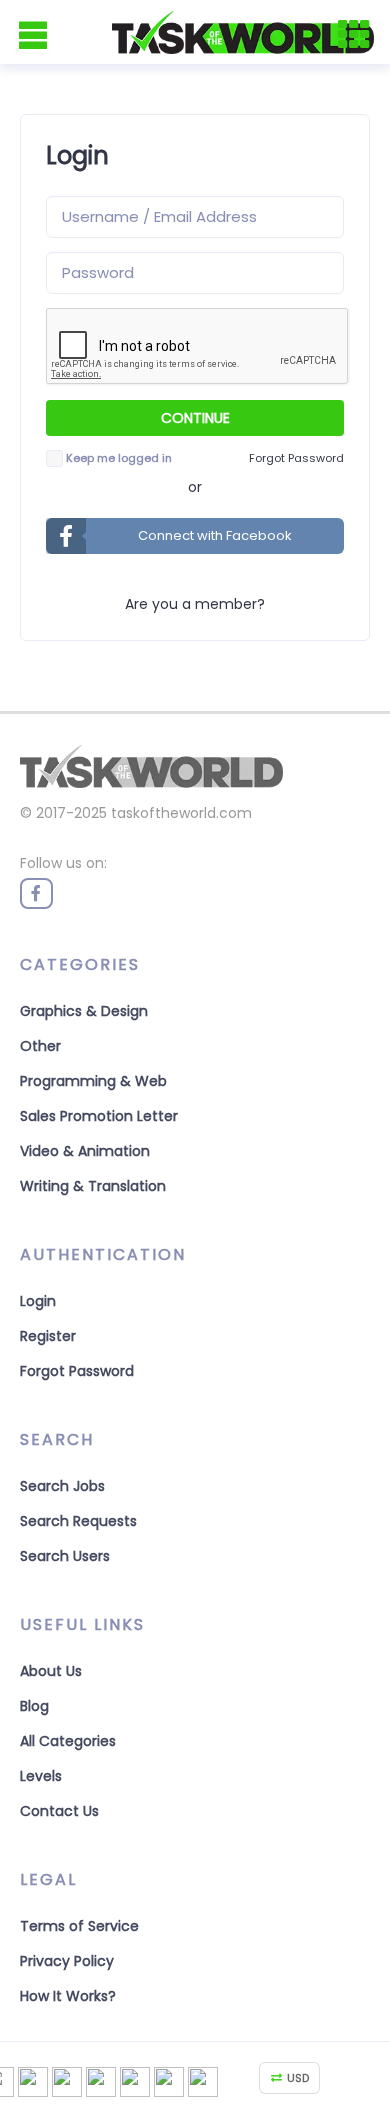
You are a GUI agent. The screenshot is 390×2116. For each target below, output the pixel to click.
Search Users (65, 1556)
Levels (41, 1776)
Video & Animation (85, 1151)
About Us (51, 1671)
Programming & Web (93, 1081)
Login (38, 1301)
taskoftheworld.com (181, 813)
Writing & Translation (93, 1186)
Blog (34, 1706)
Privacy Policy (67, 1961)
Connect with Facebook (215, 535)
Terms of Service (79, 1926)
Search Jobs (62, 1486)
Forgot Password (77, 1371)
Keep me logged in (119, 458)
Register (48, 1336)
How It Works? (68, 1996)
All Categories (68, 1741)
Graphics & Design (84, 1011)
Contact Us (59, 1811)
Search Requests (78, 1521)
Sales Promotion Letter (99, 1116)
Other (40, 1046)
